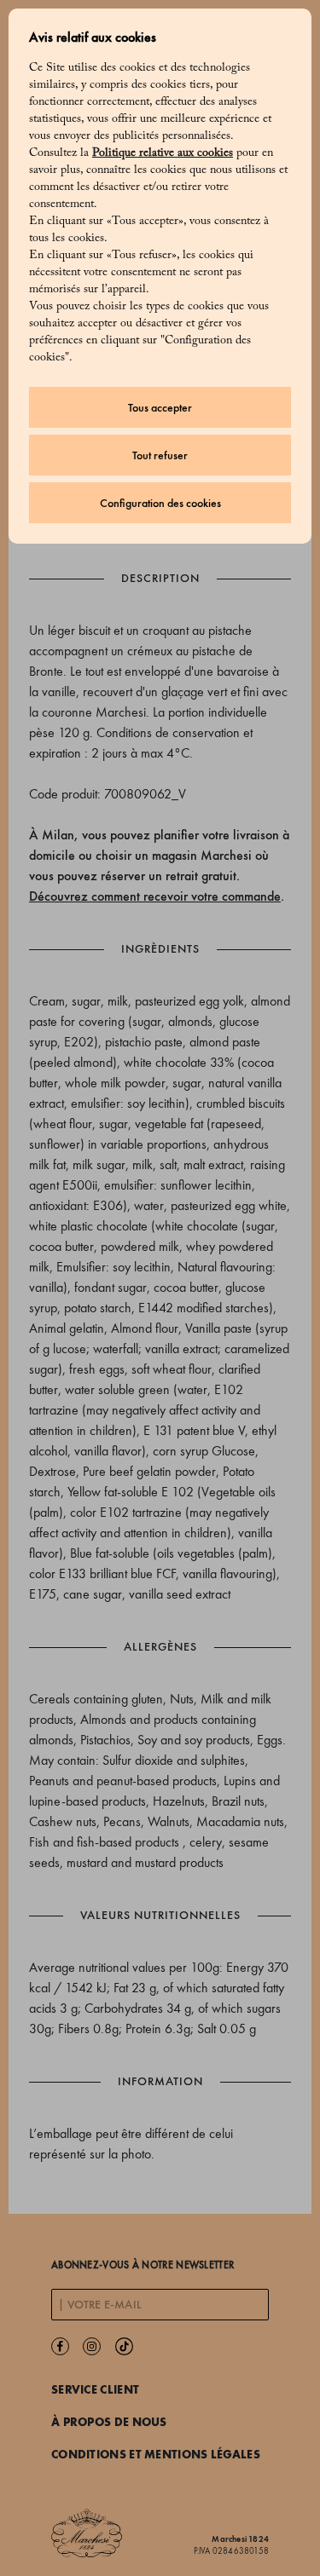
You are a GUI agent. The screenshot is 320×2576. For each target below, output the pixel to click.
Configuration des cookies (160, 503)
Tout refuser (160, 455)
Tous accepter (160, 408)
